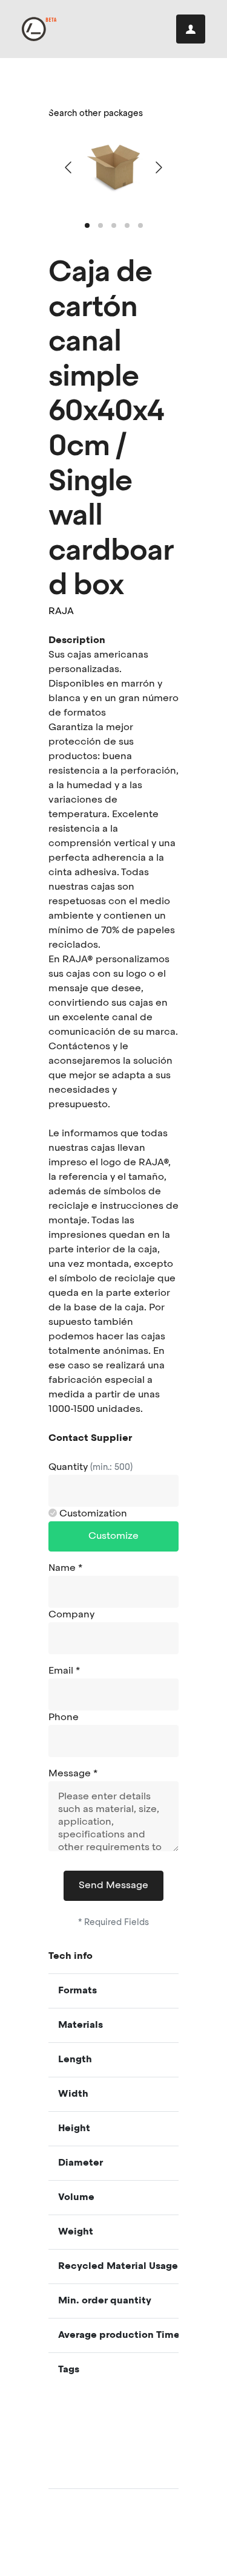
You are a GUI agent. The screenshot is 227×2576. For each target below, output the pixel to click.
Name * (65, 1568)
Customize (113, 1536)
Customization (92, 1514)
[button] (87, 225)
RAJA (61, 612)
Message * (73, 1774)
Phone (64, 1718)
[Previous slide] (69, 167)
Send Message (113, 1886)
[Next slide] (158, 167)
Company (71, 1615)
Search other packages (96, 114)
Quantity (90, 1468)
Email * (64, 1671)
